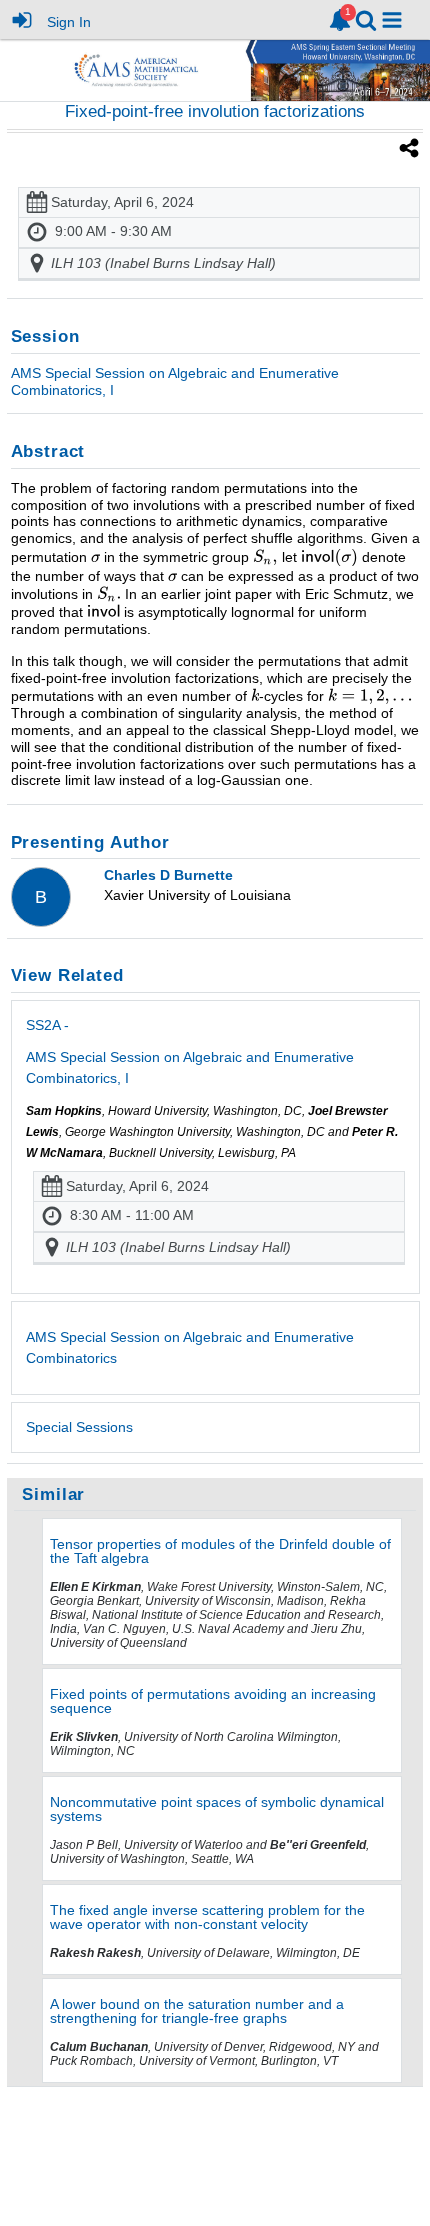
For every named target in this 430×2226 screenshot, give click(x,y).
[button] (392, 20)
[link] (340, 20)
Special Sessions (79, 1427)
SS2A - (190, 1051)
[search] (366, 18)
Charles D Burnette (168, 875)
